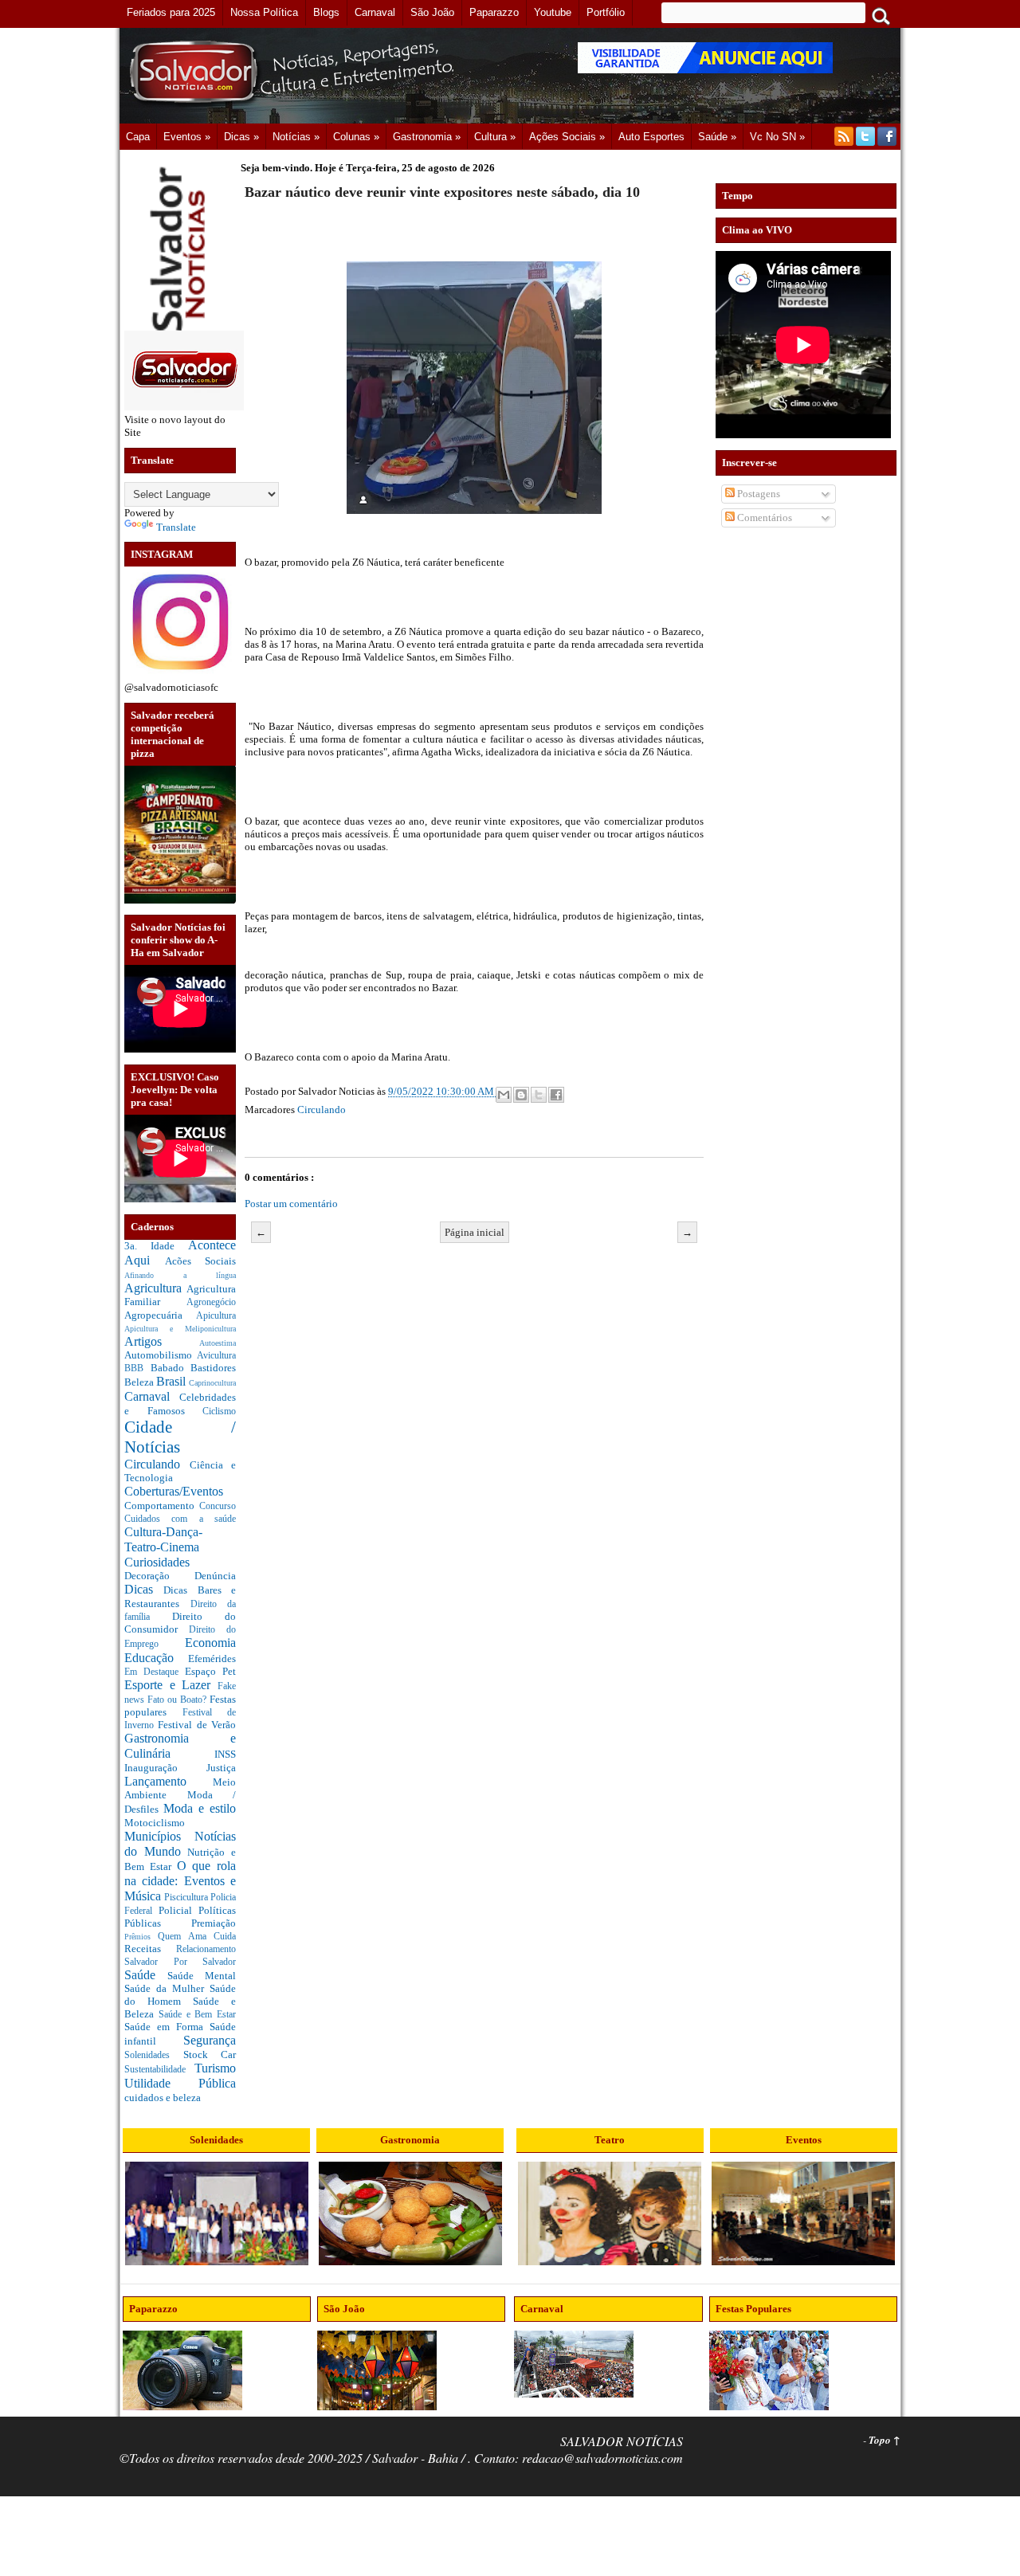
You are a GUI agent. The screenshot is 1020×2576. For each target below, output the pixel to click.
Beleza (140, 1382)
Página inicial (475, 1232)
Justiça (221, 1768)
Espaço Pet (210, 1671)
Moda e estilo (200, 1808)
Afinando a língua (180, 1275)
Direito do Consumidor (180, 1623)
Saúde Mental (202, 1976)
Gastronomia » (427, 137)
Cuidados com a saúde (180, 1519)
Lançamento (169, 1781)
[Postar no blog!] (521, 1095)
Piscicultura (187, 1898)
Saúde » (717, 137)
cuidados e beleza (163, 2098)
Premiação (214, 1923)
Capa (138, 137)
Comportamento (162, 1506)
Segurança (210, 2040)
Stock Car (210, 2055)
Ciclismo (219, 1412)
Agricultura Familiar (180, 1296)
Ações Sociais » (567, 137)
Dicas (144, 1589)
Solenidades (154, 2055)
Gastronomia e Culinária (180, 1746)
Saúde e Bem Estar (197, 2015)
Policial (178, 1910)
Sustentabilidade (159, 2070)
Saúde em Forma (167, 2027)
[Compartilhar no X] (539, 1095)
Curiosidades (157, 1562)
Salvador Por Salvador (180, 1962)
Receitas (150, 1949)
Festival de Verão (197, 1725)
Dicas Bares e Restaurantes (180, 1597)
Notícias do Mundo (180, 1844)
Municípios (159, 1836)
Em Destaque (155, 1672)
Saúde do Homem (180, 1995)
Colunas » (356, 137)
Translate (176, 527)
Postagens (757, 494)
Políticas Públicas (180, 1917)
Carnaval (152, 1396)
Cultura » (495, 137)
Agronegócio (211, 1302)
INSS (225, 1754)
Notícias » (296, 137)
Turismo (215, 2068)
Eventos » (187, 137)
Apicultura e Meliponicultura (180, 1329)
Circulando (157, 1464)
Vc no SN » (777, 137)
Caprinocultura (212, 1383)
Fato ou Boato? (178, 1700)
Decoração (159, 1576)
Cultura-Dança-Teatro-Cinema (163, 1539)
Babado (171, 1368)
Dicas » (241, 137)
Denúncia (215, 1576)
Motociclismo (155, 1823)
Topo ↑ (885, 2440)
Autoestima (218, 1343)
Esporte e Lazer (171, 1685)
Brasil (173, 1381)
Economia (210, 1643)
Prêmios (141, 1937)
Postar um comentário (291, 1204)
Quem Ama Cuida (197, 1937)
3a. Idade (156, 1246)
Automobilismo (161, 1355)
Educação (156, 1658)
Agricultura (155, 1288)
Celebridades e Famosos (180, 1404)
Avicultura (216, 1356)
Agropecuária (160, 1315)
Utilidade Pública (180, 2083)
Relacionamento (206, 1949)
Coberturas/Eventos (174, 1491)
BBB (137, 1368)
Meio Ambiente (180, 1789)
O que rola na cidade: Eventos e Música (180, 1880)
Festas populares (180, 1706)
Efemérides (212, 1659)
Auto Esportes (651, 137)
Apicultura (216, 1316)
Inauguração (165, 1768)
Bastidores (213, 1368)
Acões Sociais (201, 1261)
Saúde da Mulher (167, 1988)
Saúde (146, 1975)
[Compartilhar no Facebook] (556, 1095)
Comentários (763, 518)
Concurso (218, 1506)
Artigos (162, 1341)
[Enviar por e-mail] (504, 1095)
